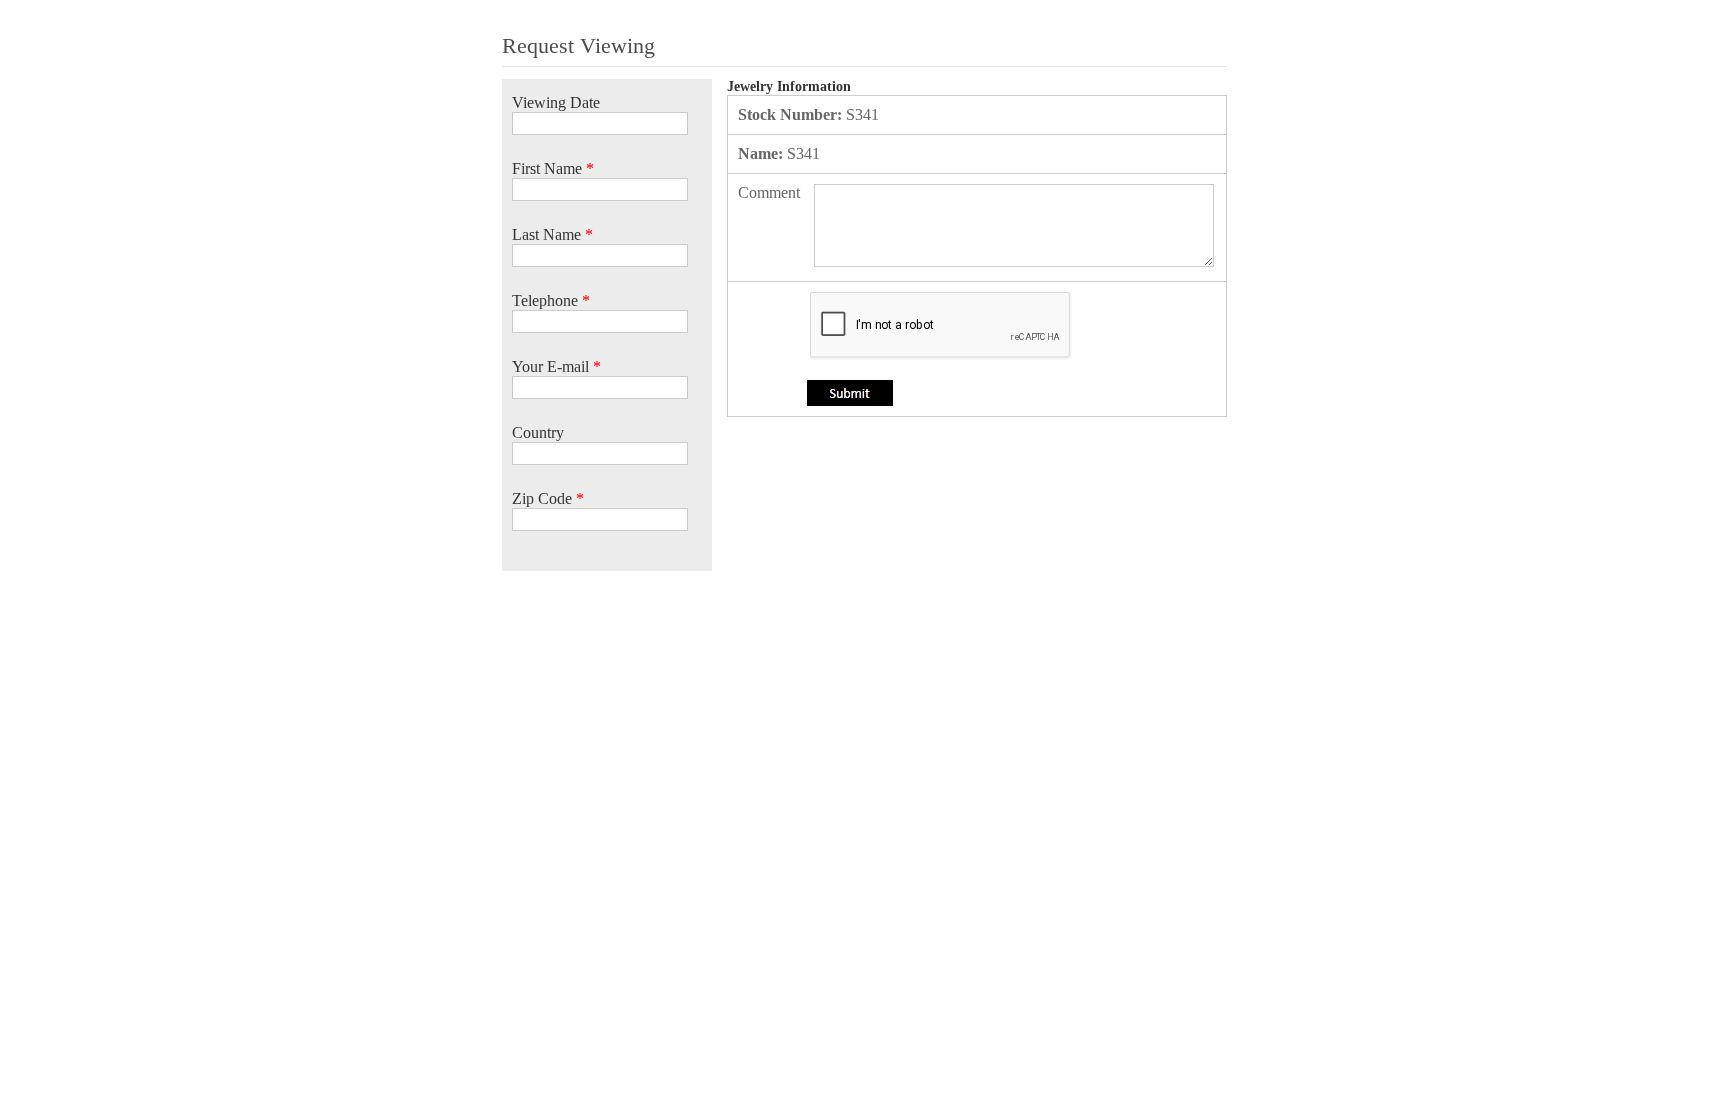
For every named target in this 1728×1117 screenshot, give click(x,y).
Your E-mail (556, 366)
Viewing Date (556, 102)
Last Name (552, 234)
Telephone (551, 300)
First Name (553, 168)
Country (538, 432)
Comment (769, 192)
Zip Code (548, 498)
